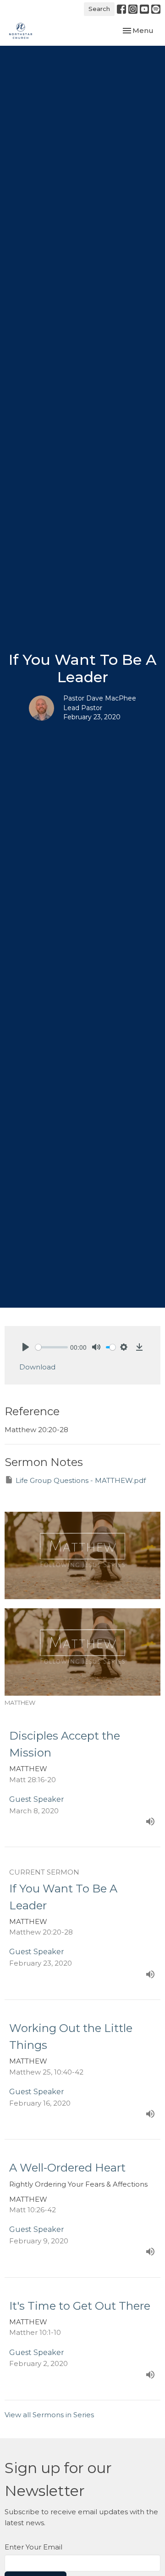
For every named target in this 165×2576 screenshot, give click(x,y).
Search (99, 9)
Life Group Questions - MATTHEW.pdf (81, 1480)
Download (37, 1367)
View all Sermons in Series (49, 2415)
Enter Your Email (33, 2547)
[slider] (52, 1347)
